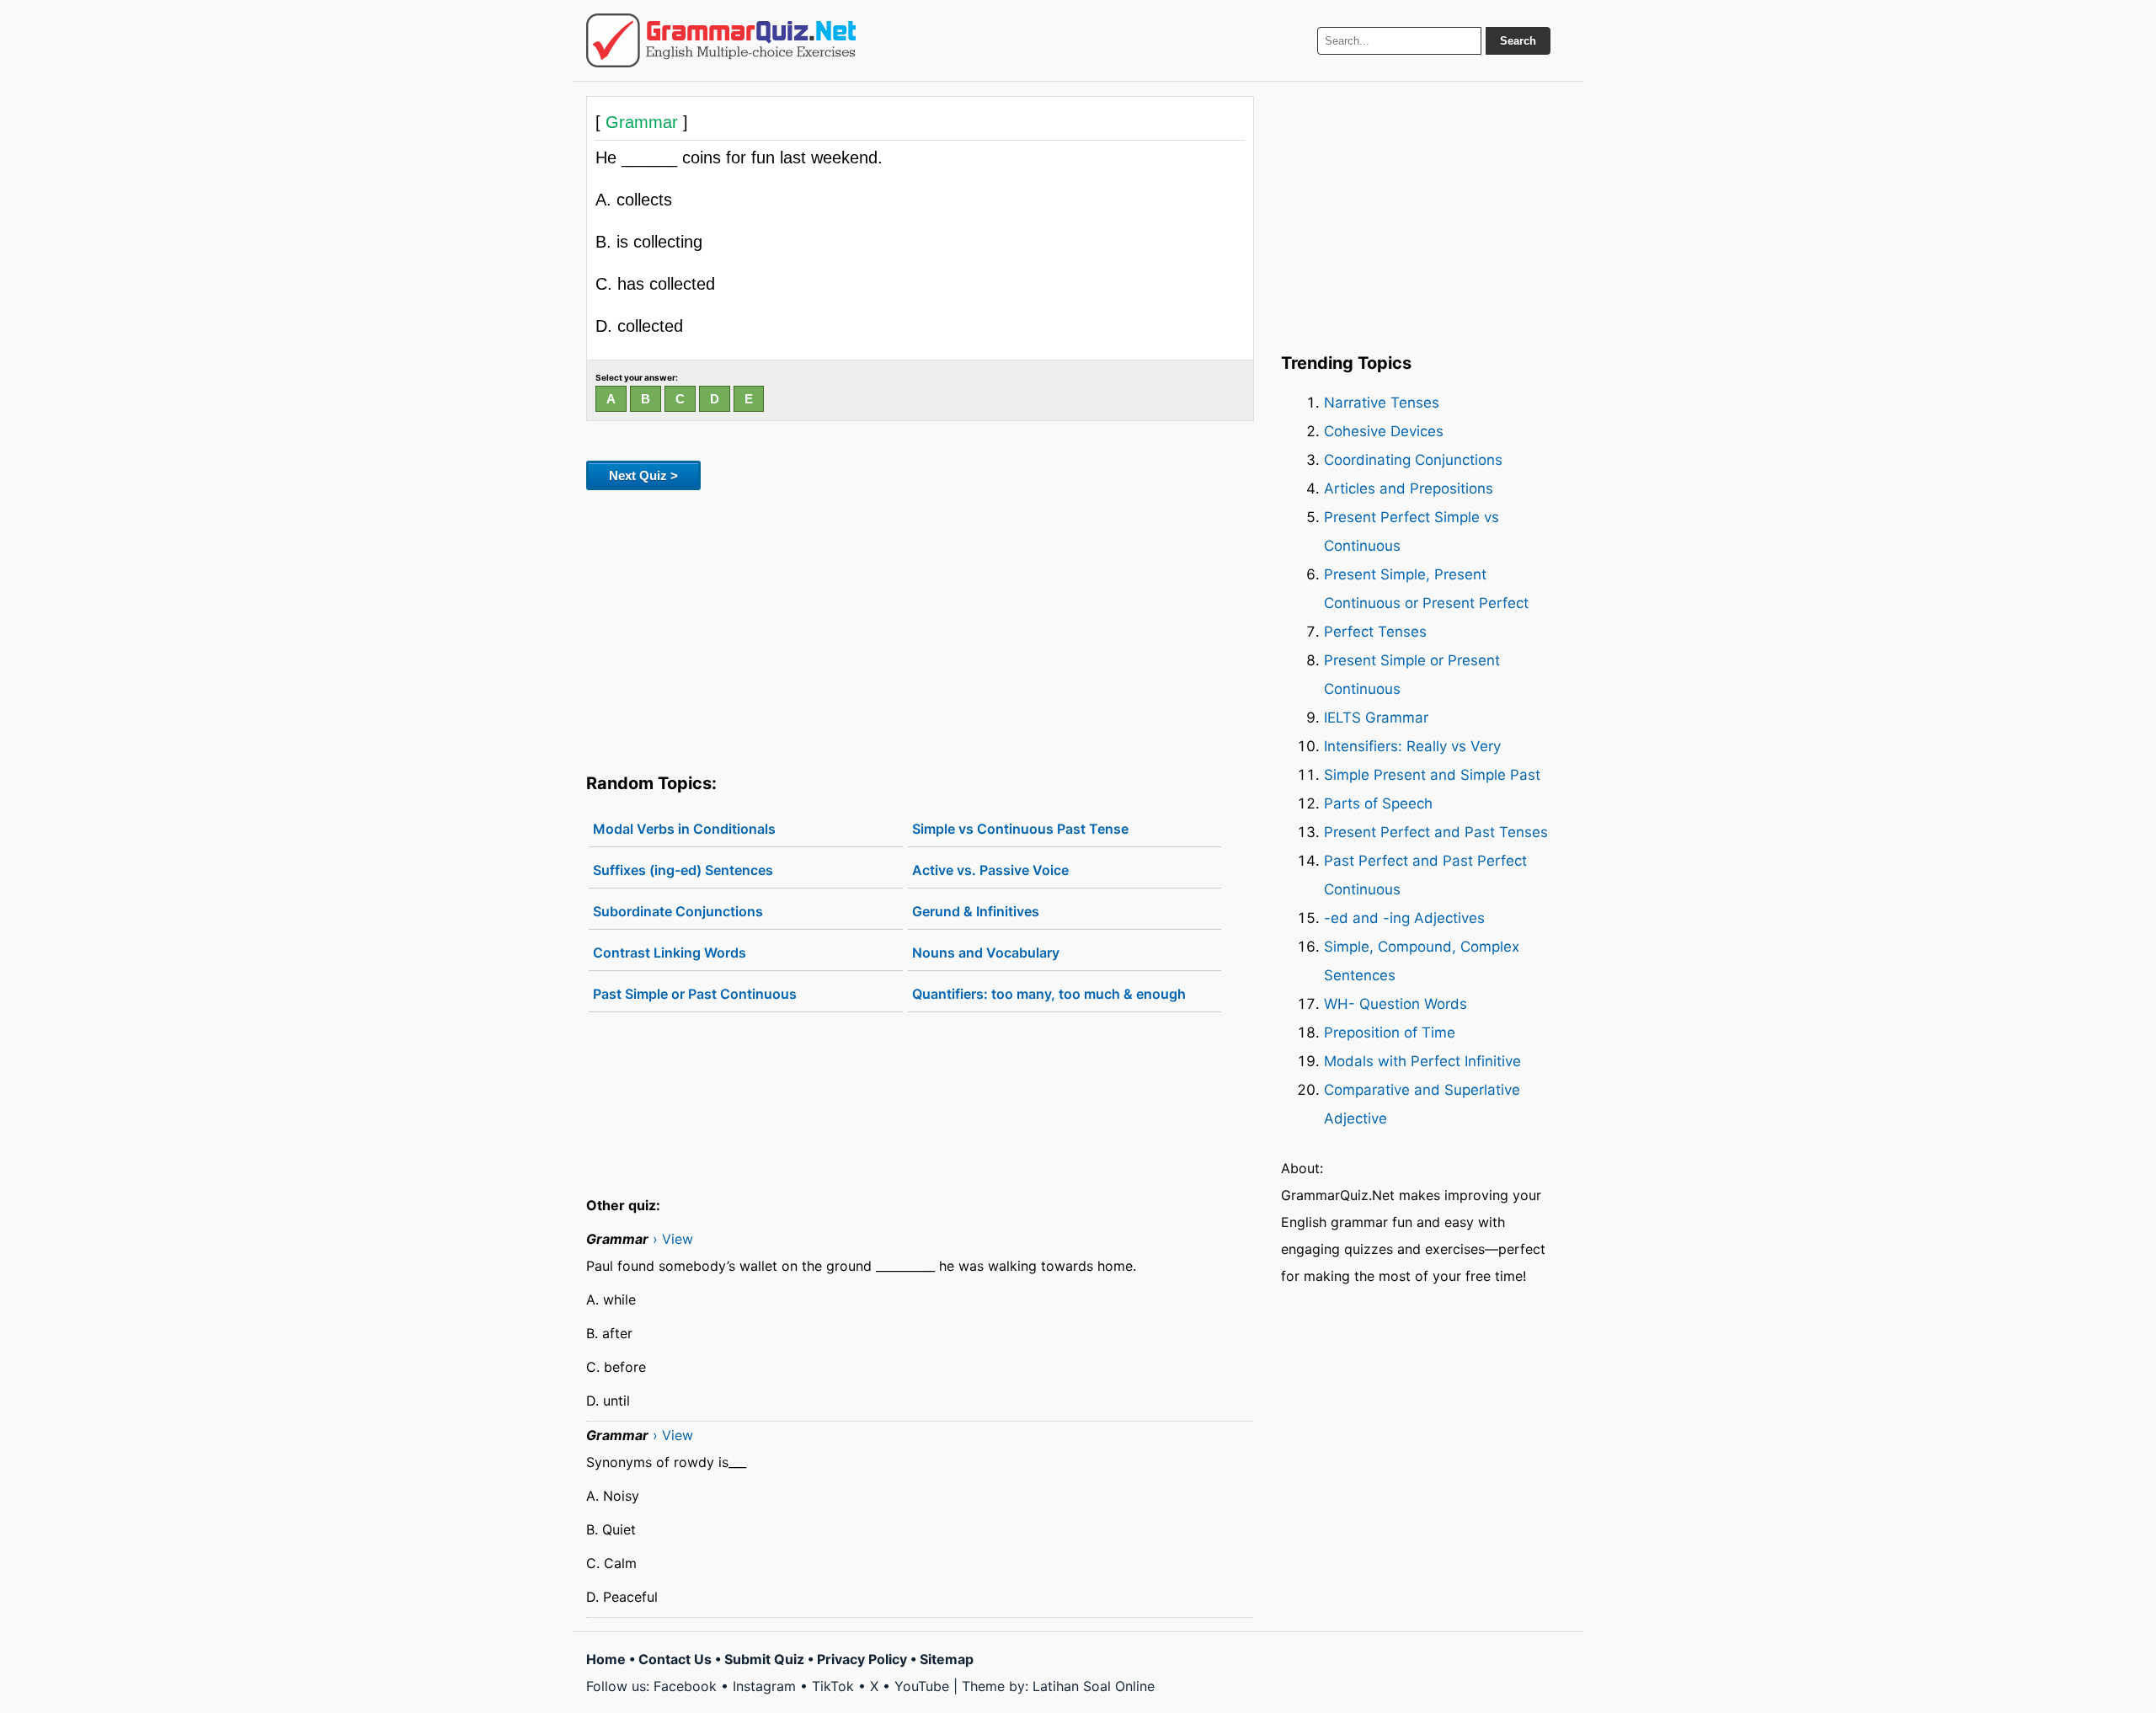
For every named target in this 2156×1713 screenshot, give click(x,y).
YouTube (922, 1686)
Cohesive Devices (1384, 431)
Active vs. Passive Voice (990, 870)
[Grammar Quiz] (721, 40)
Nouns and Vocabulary (986, 953)
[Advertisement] (920, 628)
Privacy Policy (862, 1659)
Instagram (764, 1686)
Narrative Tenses (1382, 403)
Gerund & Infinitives (976, 911)
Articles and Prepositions (1409, 488)
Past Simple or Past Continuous (695, 994)
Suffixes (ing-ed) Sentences (683, 870)
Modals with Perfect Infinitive (1422, 1061)
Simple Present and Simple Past (1432, 775)
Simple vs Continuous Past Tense (1020, 829)
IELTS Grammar (1376, 718)
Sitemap (947, 1659)
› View (673, 1239)
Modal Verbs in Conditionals (684, 829)
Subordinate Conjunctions (678, 911)
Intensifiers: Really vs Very (1412, 746)
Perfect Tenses (1375, 632)
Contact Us (675, 1659)
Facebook (685, 1686)
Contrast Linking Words (670, 953)
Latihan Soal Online (1094, 1686)
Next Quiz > (643, 475)
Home (606, 1659)
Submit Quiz (764, 1659)
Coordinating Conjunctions (1413, 460)
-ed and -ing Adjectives (1404, 918)
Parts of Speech (1378, 803)
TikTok (833, 1686)
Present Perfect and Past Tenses (1436, 832)
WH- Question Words (1396, 1004)
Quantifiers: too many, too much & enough (1049, 994)
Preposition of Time (1390, 1033)
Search (1518, 41)
